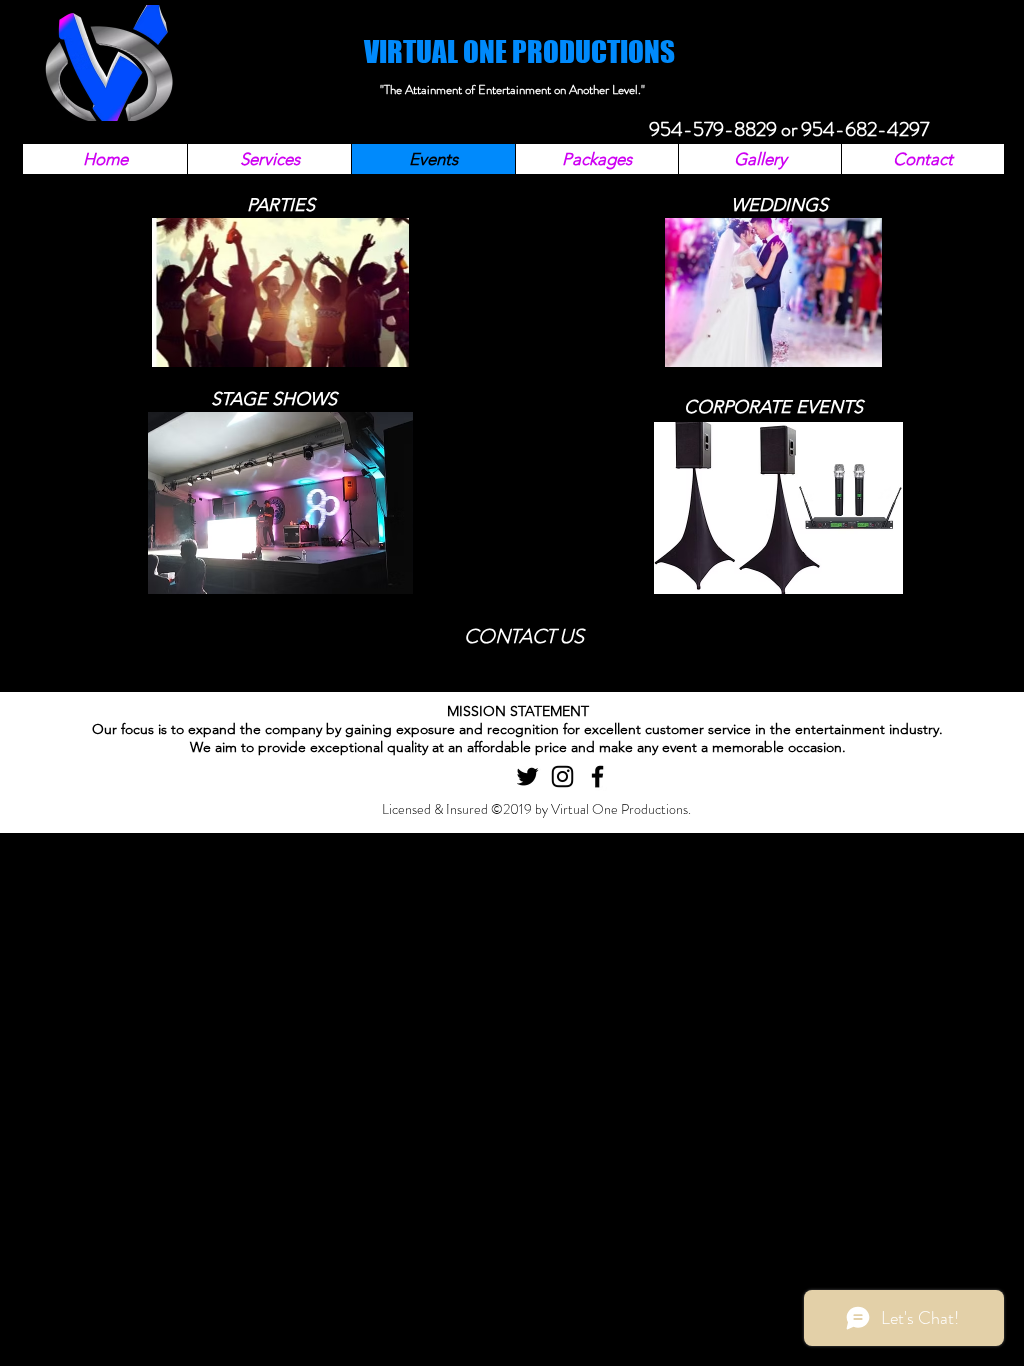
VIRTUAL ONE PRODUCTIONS (519, 51)
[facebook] (597, 776)
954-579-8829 (713, 129)
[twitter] (527, 776)
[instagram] (562, 776)
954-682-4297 (865, 129)
